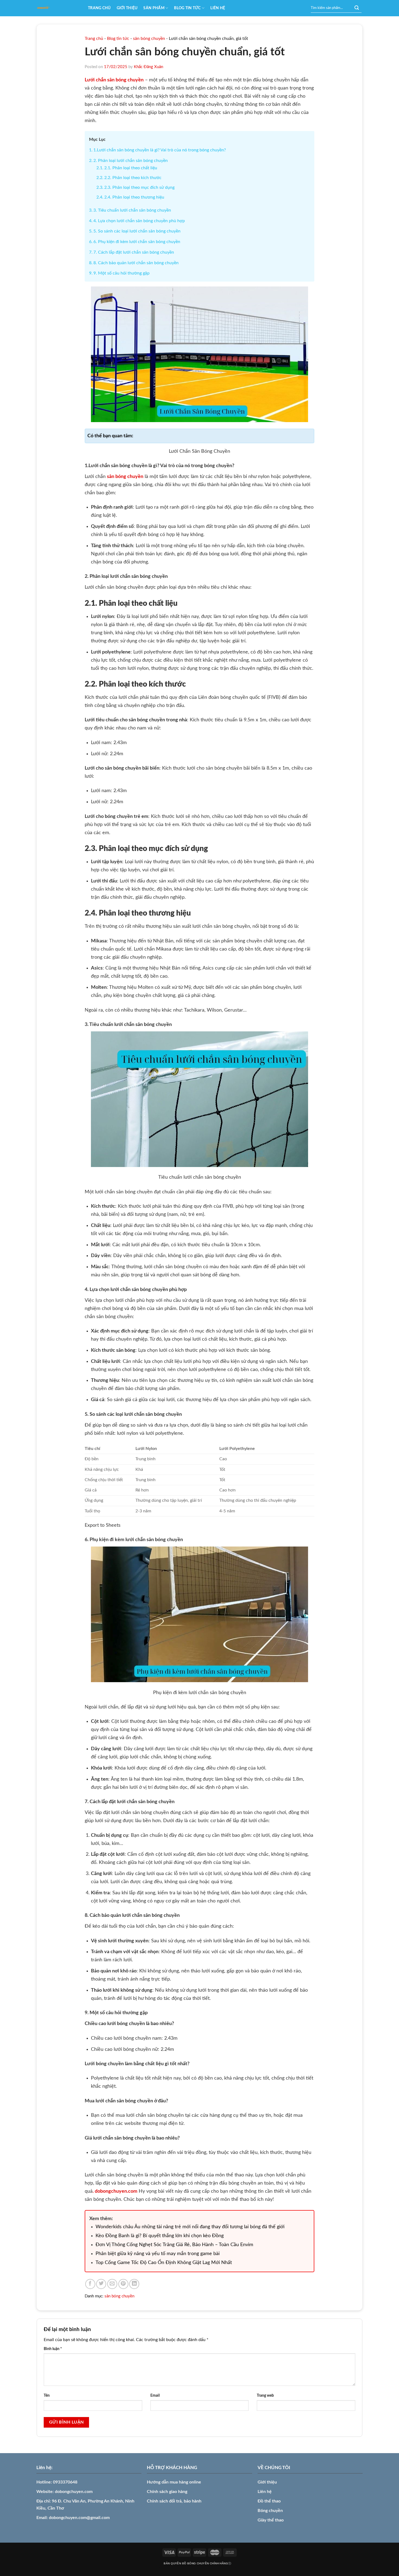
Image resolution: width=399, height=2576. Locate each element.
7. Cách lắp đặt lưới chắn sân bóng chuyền (134, 252)
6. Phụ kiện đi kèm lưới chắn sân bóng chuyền (137, 242)
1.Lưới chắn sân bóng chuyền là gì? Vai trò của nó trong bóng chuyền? (160, 150)
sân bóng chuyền (149, 39)
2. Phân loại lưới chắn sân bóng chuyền (131, 161)
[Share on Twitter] (101, 2284)
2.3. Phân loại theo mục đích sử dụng (139, 187)
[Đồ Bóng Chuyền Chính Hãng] (58, 8)
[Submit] (357, 8)
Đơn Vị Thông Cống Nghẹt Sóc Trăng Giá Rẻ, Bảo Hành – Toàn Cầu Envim (174, 2245)
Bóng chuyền (270, 2511)
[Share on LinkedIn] (134, 2284)
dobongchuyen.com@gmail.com (79, 2518)
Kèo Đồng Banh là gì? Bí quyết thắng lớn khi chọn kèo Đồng (160, 2236)
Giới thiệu (127, 8)
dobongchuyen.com (74, 2492)
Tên (47, 2395)
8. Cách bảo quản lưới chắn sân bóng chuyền (136, 263)
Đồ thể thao (269, 2501)
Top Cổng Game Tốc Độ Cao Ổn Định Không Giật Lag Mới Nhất (164, 2263)
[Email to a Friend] (112, 2284)
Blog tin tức (187, 8)
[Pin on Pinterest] (123, 2284)
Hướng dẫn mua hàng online (174, 2482)
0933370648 (65, 2482)
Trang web (265, 2395)
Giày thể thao (271, 2520)
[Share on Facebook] (90, 2284)
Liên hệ (218, 8)
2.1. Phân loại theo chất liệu (131, 168)
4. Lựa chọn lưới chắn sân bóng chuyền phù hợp (139, 221)
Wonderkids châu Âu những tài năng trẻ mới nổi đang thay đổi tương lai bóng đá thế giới (190, 2227)
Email (155, 2395)
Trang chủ (99, 8)
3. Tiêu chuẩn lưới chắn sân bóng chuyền (132, 210)
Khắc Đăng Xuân (148, 67)
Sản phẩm (154, 8)
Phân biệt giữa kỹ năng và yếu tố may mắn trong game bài (158, 2254)
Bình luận (53, 2349)
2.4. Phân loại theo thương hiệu (134, 197)
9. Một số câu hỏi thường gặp (121, 273)
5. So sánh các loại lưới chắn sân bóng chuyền (137, 231)
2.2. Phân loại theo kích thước (133, 178)
